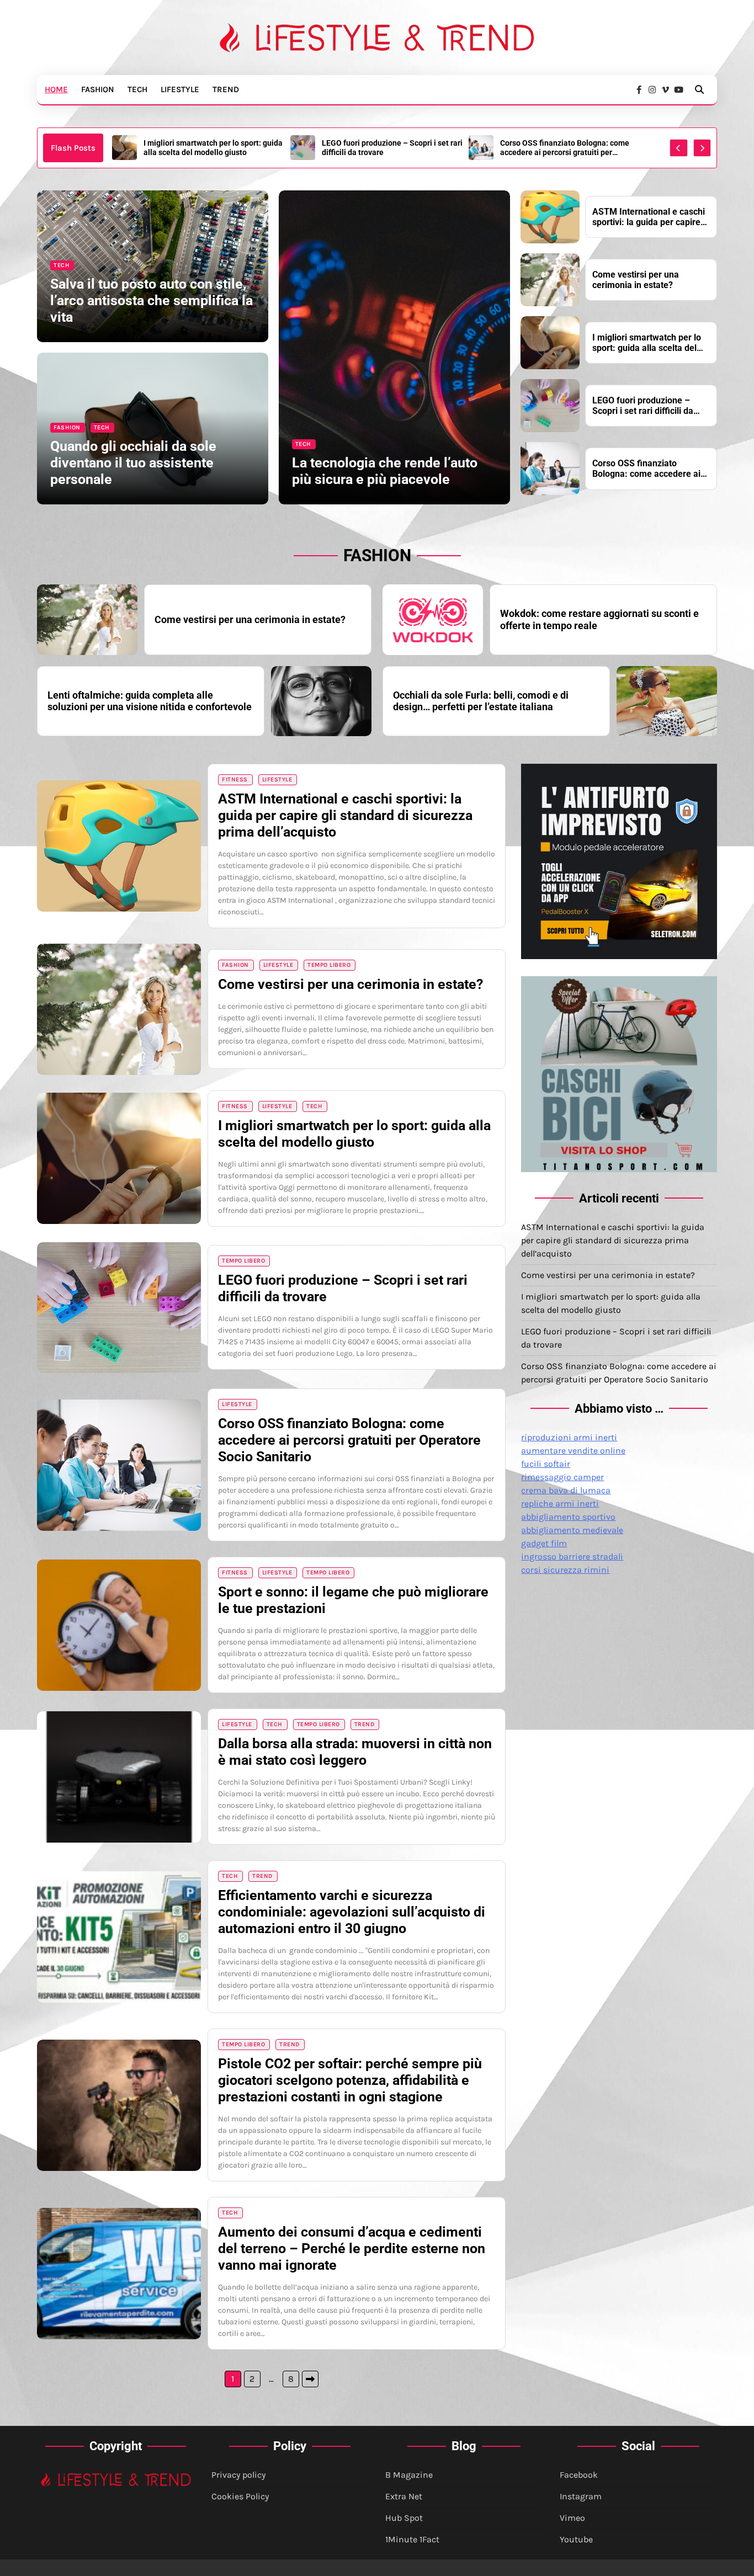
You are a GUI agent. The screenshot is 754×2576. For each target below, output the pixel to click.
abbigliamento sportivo (568, 1517)
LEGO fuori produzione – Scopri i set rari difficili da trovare (214, 148)
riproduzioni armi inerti (569, 1437)
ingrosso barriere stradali (572, 1556)
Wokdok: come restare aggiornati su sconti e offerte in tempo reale (599, 619)
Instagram (581, 2496)
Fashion (98, 89)
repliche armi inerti (560, 1503)
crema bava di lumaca (566, 1490)
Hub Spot (404, 2518)
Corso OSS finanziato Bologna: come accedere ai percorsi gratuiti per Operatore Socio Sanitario (386, 148)
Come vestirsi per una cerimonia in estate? (636, 280)
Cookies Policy (240, 2496)
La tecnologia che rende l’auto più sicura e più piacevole (385, 471)
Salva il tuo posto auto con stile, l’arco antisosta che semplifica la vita (152, 300)
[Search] (699, 89)
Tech (137, 89)
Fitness (235, 779)
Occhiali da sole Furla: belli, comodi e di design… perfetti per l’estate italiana (481, 701)
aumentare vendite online (573, 1451)
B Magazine (409, 2475)
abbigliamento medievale (572, 1530)
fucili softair (546, 1464)
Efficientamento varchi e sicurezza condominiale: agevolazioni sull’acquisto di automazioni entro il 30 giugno (352, 1912)
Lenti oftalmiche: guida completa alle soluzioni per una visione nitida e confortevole (150, 701)
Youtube (576, 2539)
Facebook (579, 2475)
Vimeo (572, 2518)
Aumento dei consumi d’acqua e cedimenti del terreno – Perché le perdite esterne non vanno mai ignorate (352, 2248)
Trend (226, 89)
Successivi (310, 2379)
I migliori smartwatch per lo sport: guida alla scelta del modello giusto (647, 343)
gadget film (544, 1543)
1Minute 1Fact (412, 2539)
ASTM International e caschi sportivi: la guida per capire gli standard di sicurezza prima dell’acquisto (569, 148)
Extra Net (404, 2496)
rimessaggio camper (562, 1477)
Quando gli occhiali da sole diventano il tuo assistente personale (133, 463)
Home (56, 89)
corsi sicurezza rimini (565, 1570)
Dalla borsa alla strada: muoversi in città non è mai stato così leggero (355, 1752)
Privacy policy (238, 2475)
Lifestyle (180, 89)
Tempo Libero (329, 965)
